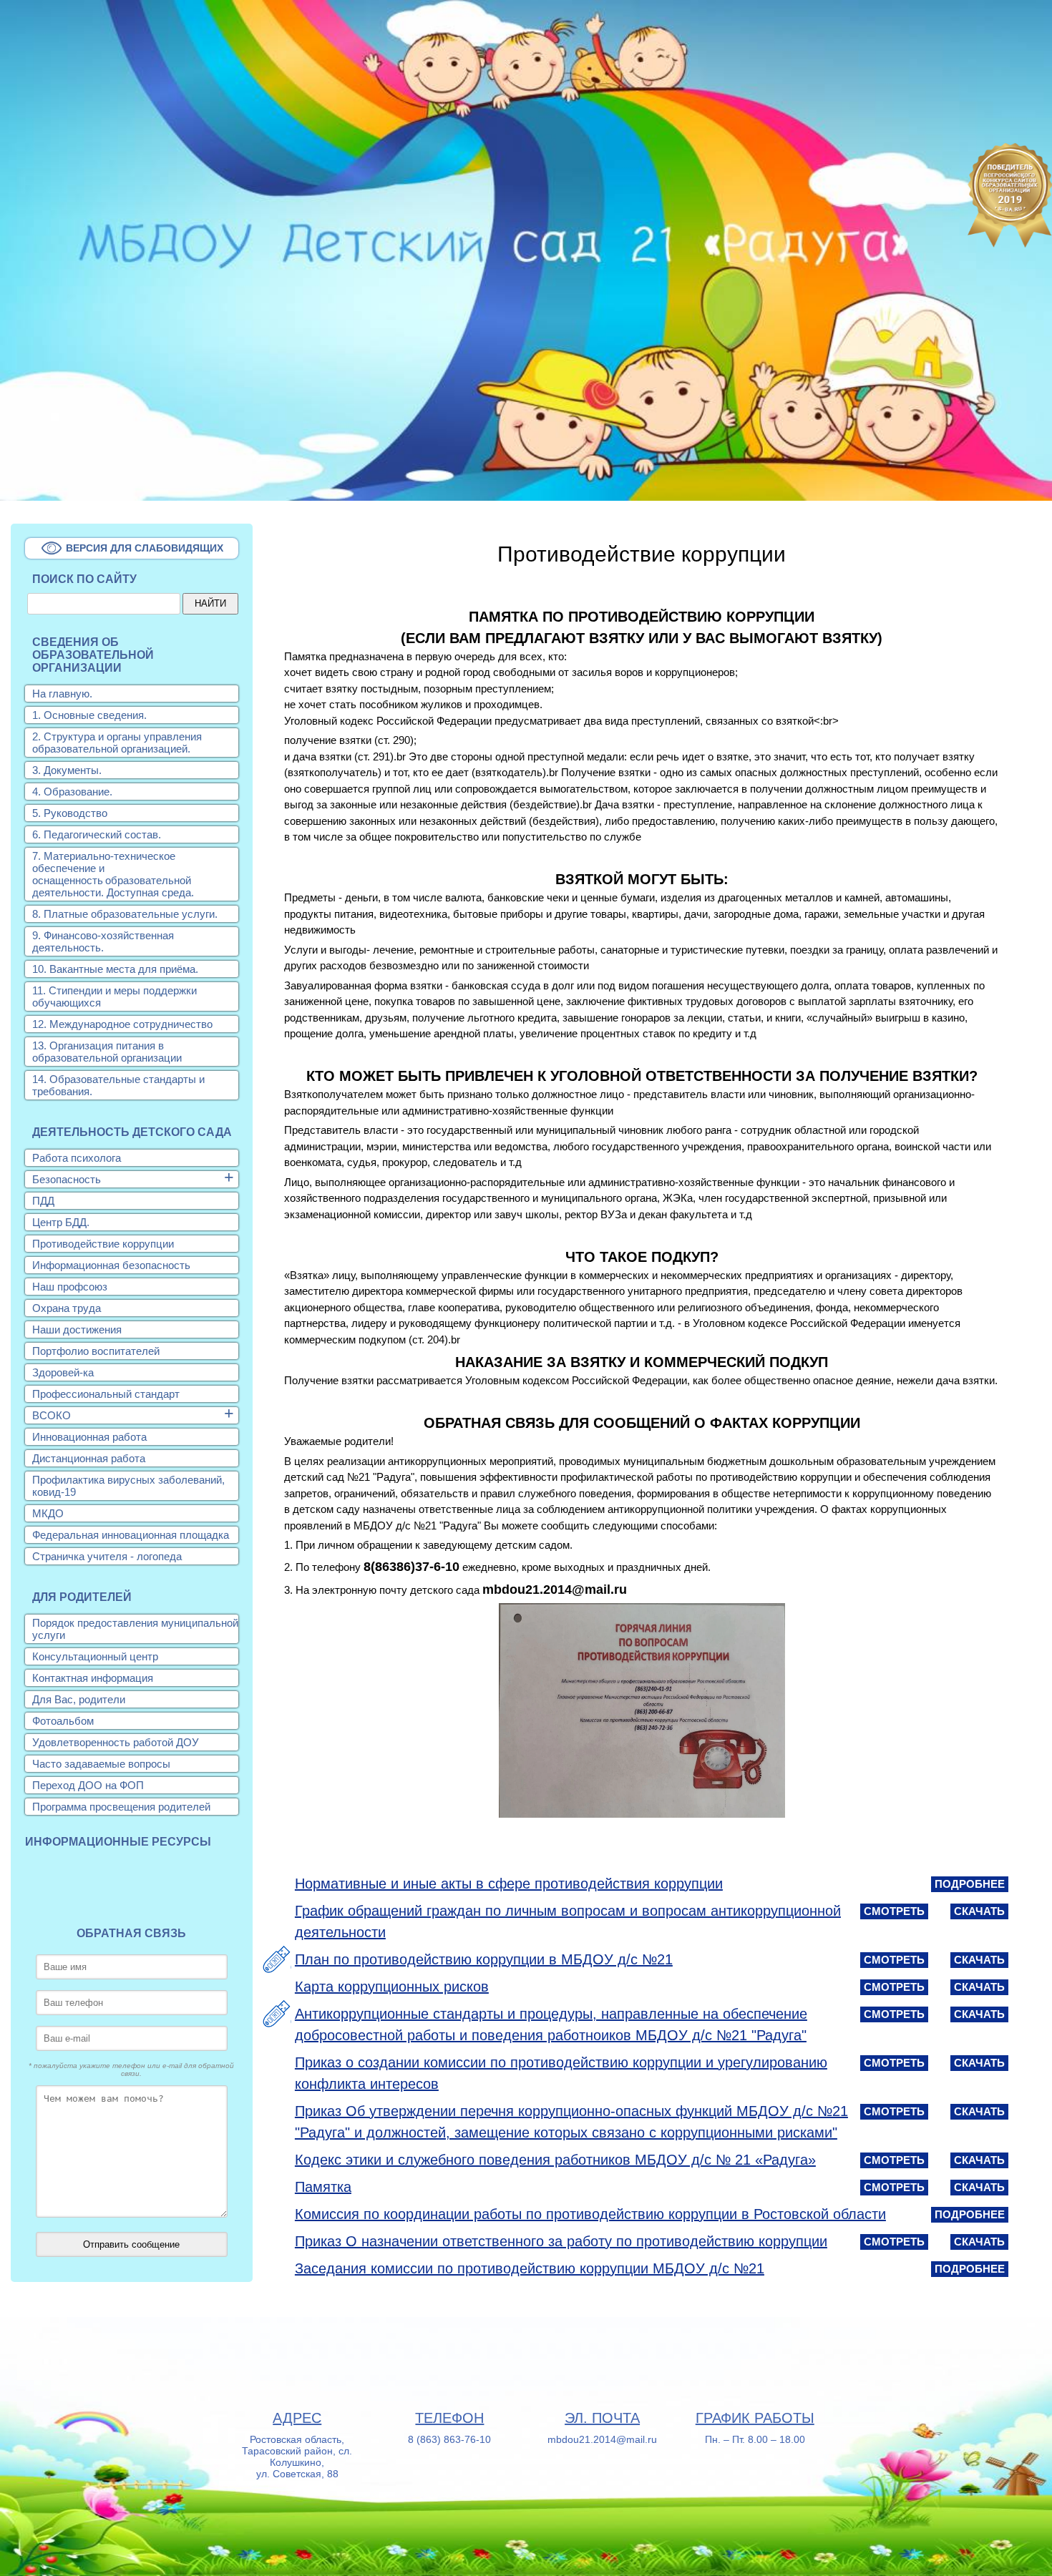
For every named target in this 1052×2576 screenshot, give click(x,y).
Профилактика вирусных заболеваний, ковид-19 (128, 1486)
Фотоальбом (63, 1721)
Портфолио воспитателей (96, 1351)
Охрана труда (67, 1308)
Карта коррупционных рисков (392, 1987)
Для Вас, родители (79, 1699)
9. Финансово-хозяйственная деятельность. (103, 941)
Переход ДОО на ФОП (88, 1785)
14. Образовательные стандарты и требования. (118, 1085)
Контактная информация (93, 1678)
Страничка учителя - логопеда (107, 1556)
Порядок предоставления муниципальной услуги (135, 1629)
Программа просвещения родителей (121, 1807)
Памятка (323, 2187)
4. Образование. (72, 792)
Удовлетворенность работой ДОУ (116, 1742)
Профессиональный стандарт (106, 1394)
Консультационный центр (95, 1656)
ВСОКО (52, 1415)
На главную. (62, 694)
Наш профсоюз (70, 1287)
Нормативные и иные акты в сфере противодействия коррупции (509, 1884)
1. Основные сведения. (89, 715)
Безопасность (67, 1179)
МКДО (48, 1513)
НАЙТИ (210, 603)
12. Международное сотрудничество (122, 1024)
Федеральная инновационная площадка (131, 1535)
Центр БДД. (61, 1222)
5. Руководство (70, 813)
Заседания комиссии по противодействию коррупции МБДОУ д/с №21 (530, 2268)
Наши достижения (77, 1329)
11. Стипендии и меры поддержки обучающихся (115, 996)
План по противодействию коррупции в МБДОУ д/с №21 (484, 1959)
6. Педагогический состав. (97, 834)
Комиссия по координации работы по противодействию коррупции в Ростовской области (590, 2214)
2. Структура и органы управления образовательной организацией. (117, 743)
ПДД (43, 1201)
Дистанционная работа (89, 1458)
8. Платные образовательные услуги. (125, 914)
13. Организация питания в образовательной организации (107, 1052)
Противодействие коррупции (103, 1244)
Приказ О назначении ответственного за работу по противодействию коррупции (561, 2241)
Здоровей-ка (63, 1372)
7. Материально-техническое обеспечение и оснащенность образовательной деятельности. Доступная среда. (113, 874)
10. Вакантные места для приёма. (115, 969)
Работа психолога (77, 1158)
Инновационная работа (89, 1437)
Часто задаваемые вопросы (101, 1764)
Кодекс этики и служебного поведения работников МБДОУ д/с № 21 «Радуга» (555, 2160)
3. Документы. (67, 770)
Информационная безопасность (111, 1265)
